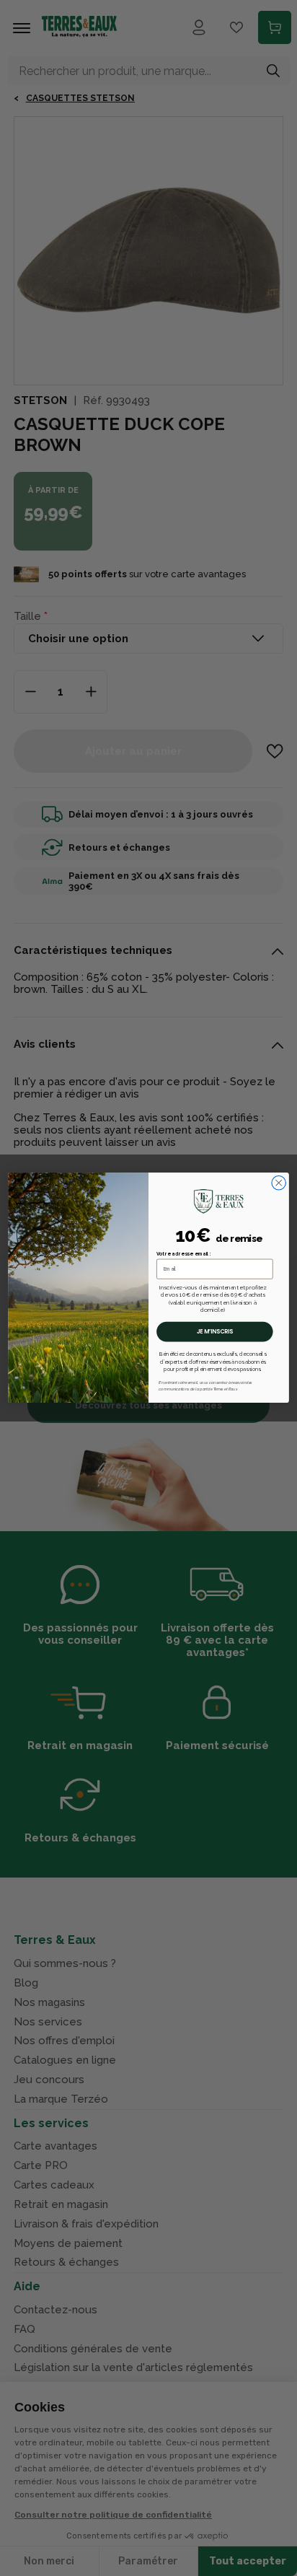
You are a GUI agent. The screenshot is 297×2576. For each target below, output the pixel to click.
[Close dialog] (279, 1183)
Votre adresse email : (184, 1254)
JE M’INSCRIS (215, 1332)
